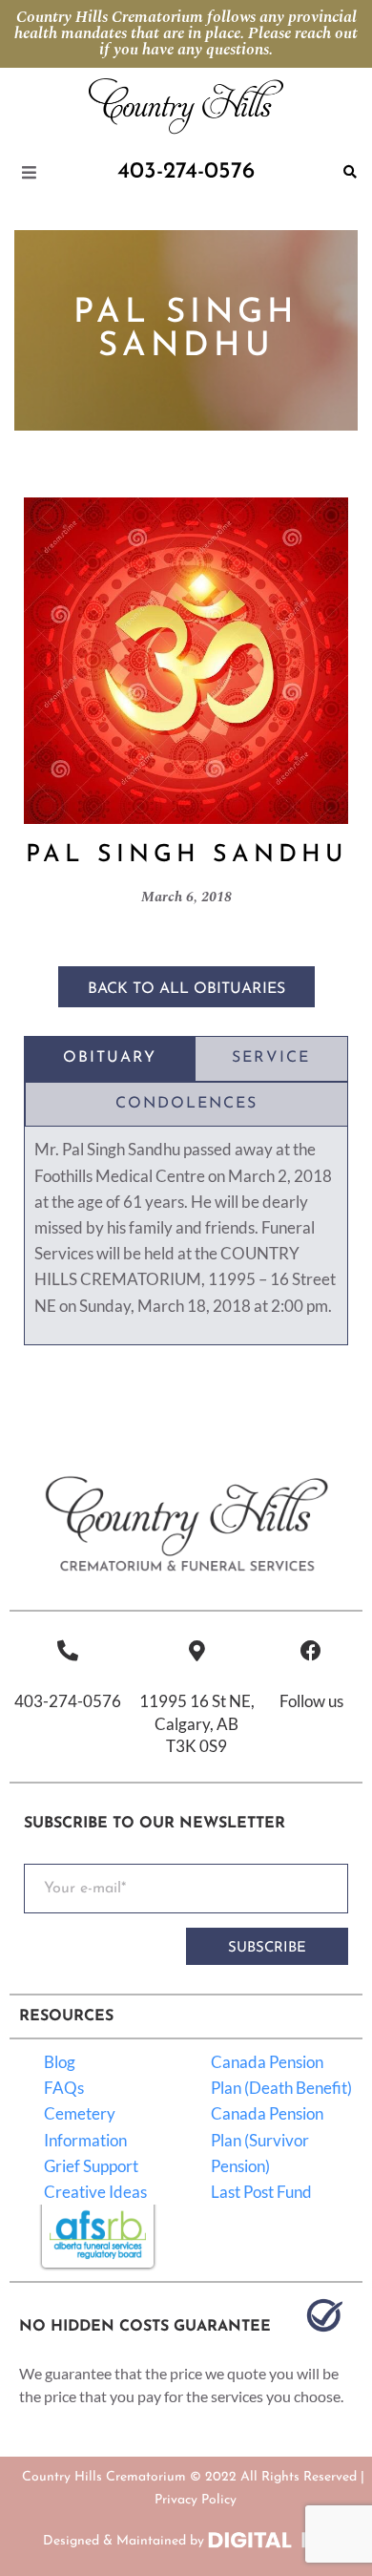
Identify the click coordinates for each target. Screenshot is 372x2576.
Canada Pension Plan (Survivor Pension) (267, 2139)
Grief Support (91, 2166)
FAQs (64, 2088)
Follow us (311, 1701)
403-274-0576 (68, 1701)
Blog (60, 2062)
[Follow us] (311, 1651)
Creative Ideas (95, 2192)
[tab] (110, 1059)
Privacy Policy (196, 2500)
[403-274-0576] (68, 1651)
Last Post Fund (261, 2192)
